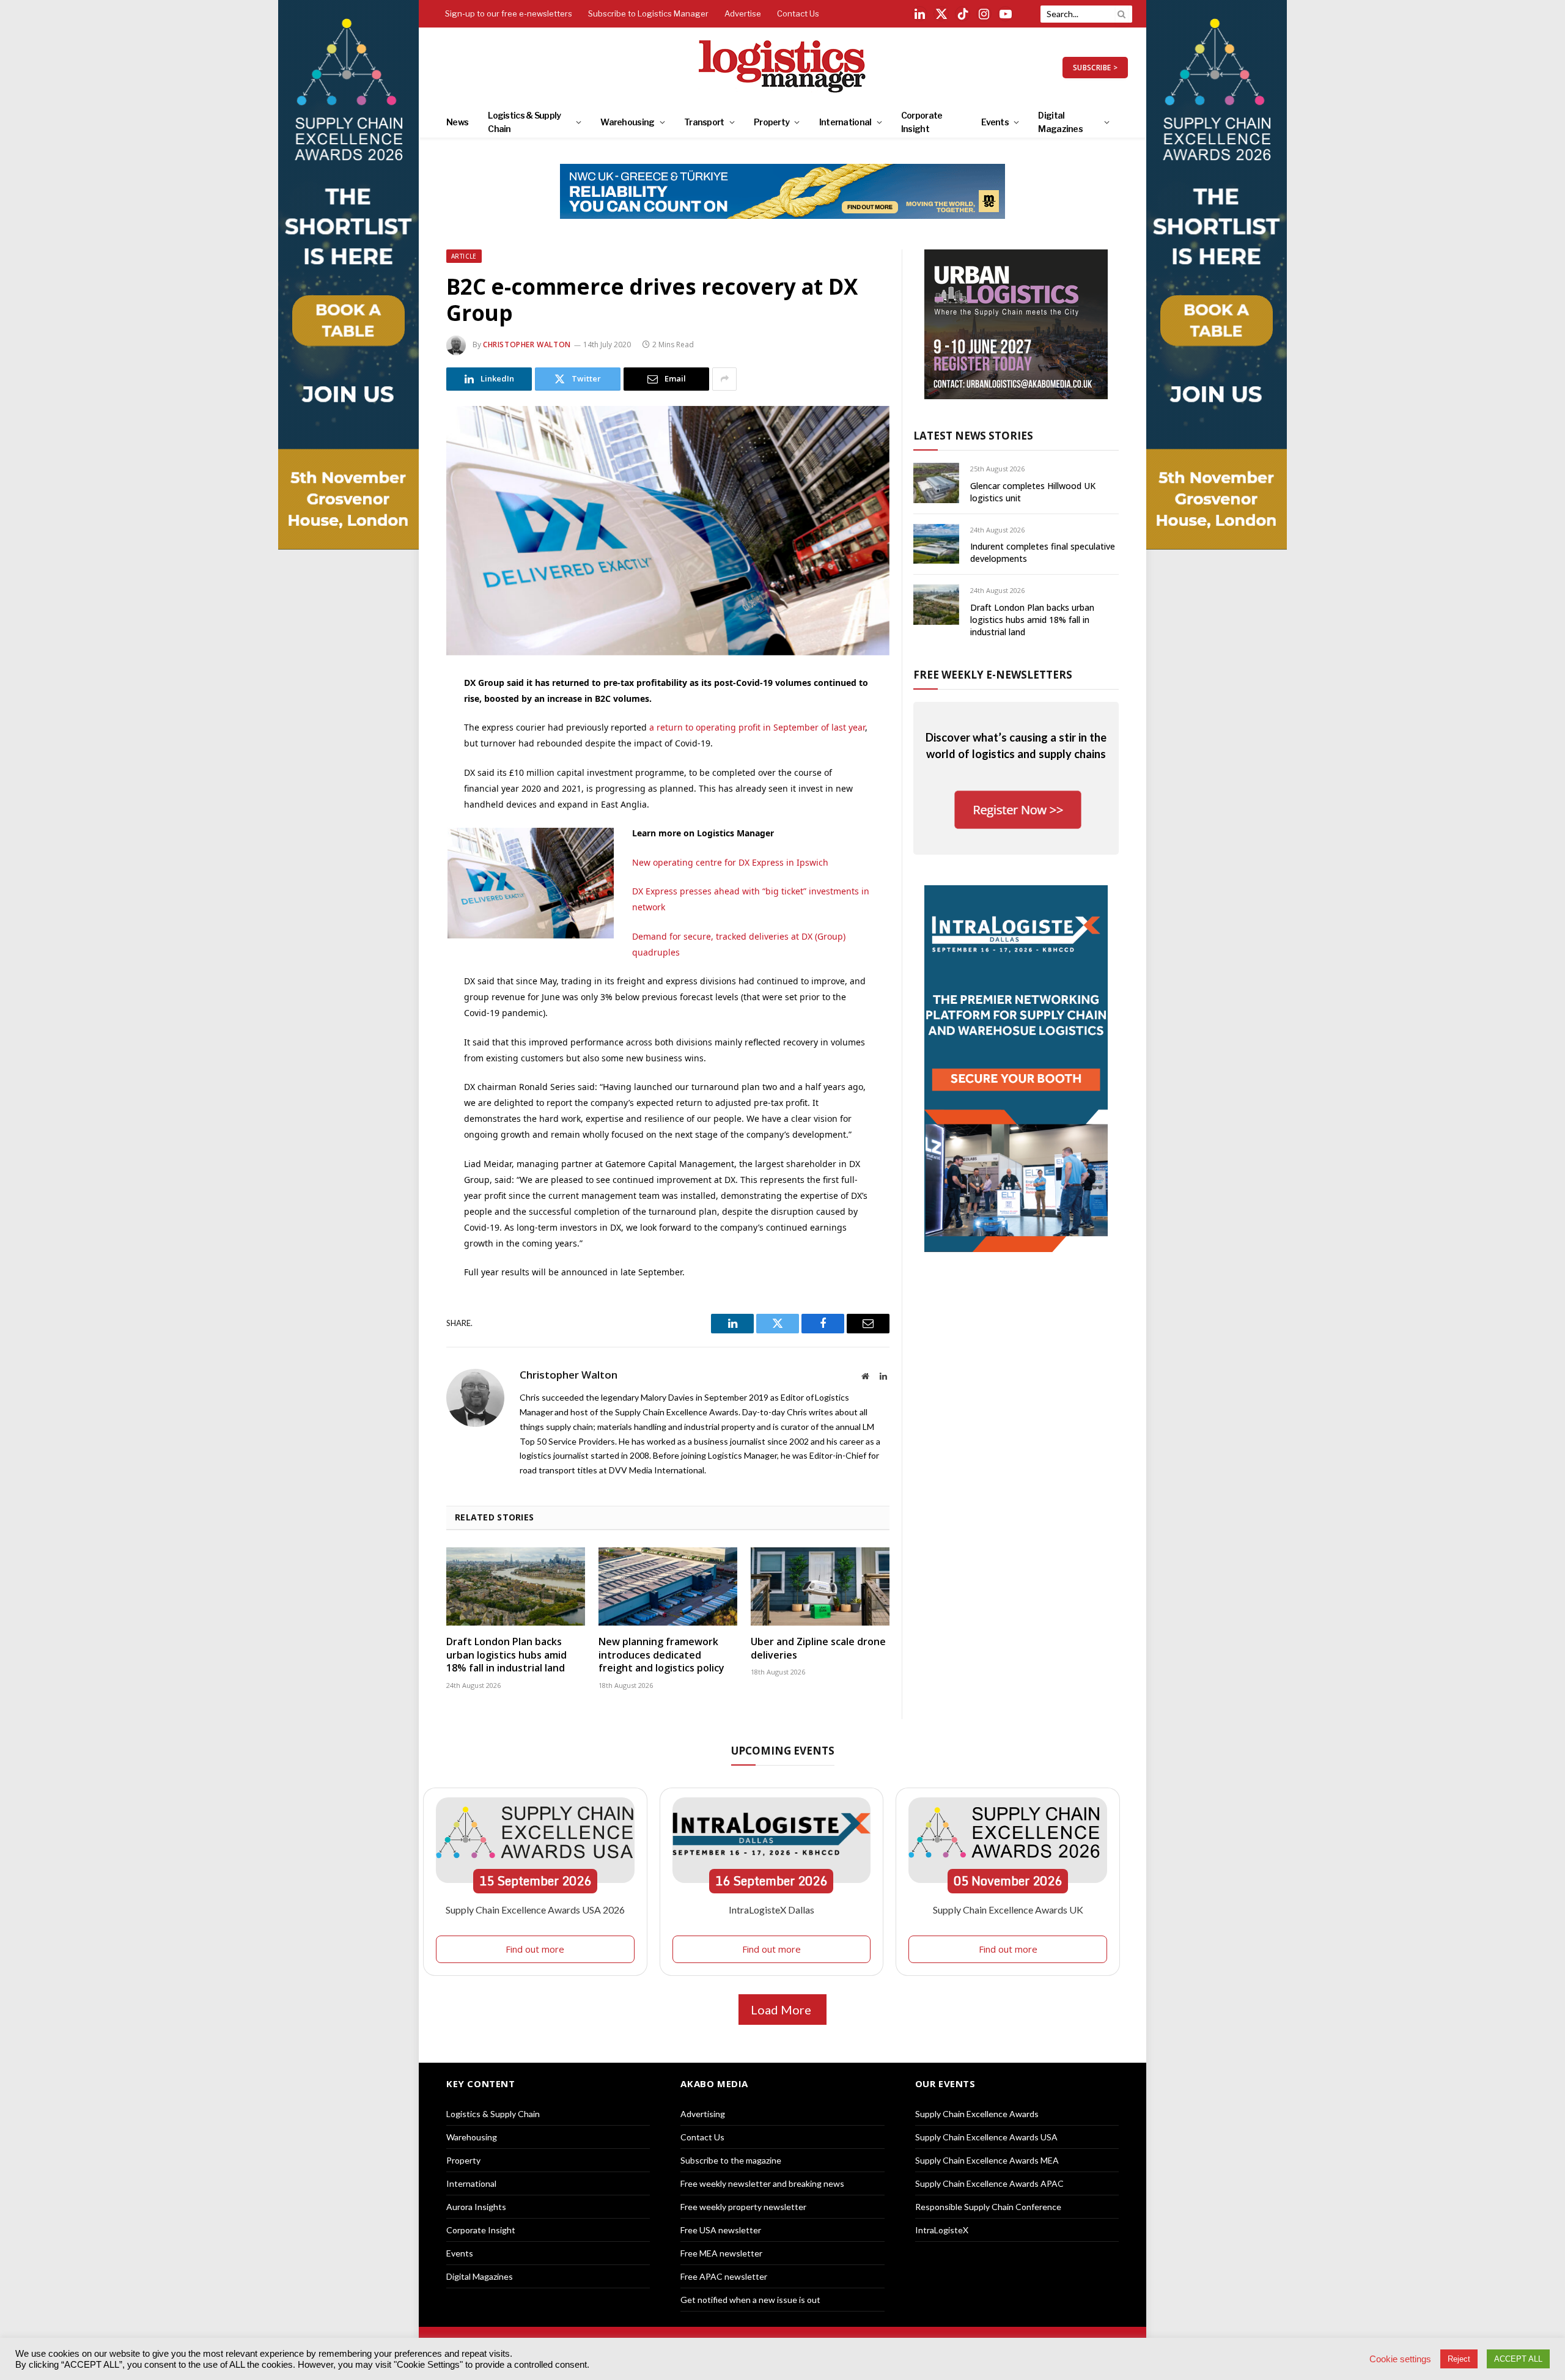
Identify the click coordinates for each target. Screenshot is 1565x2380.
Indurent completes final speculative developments (1043, 552)
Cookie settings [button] (1400, 2359)
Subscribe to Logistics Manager (648, 13)
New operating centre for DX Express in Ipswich (730, 862)
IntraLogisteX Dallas (771, 1910)
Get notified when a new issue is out (750, 2300)
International (845, 122)
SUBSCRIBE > (1095, 68)
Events (995, 122)
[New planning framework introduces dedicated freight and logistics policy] (668, 1586)
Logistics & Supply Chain (524, 122)
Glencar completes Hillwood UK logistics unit (1033, 492)
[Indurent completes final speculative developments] (936, 544)
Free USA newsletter (721, 2230)
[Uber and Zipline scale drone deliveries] (820, 1586)
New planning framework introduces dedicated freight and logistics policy (661, 1655)
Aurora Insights (476, 2207)
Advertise (743, 13)
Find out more (535, 1949)
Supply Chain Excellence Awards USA (986, 2137)
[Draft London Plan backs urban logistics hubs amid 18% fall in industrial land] (516, 1586)
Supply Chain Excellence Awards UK (1008, 1910)
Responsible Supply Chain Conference (988, 2207)
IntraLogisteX (942, 2230)
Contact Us (798, 13)
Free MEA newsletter (721, 2253)
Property (771, 122)
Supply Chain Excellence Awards (977, 2114)
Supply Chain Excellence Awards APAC (989, 2183)
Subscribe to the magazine (731, 2160)
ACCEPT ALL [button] (1518, 2359)
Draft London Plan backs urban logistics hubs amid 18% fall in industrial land (506, 1655)
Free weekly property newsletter (743, 2207)
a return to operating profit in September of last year (757, 727)
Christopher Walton (527, 344)
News (457, 122)
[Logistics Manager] (783, 67)
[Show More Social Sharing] (724, 379)
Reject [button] (1459, 2359)
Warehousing (627, 122)
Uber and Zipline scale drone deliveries (818, 1649)
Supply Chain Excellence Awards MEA (987, 2160)
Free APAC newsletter (724, 2276)
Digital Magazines (1060, 122)
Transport (704, 122)
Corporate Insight (922, 122)
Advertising (703, 2114)
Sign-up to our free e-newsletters (509, 13)
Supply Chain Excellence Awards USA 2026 (535, 1910)
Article (464, 256)
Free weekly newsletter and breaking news (762, 2183)
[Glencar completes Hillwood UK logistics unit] (936, 483)
